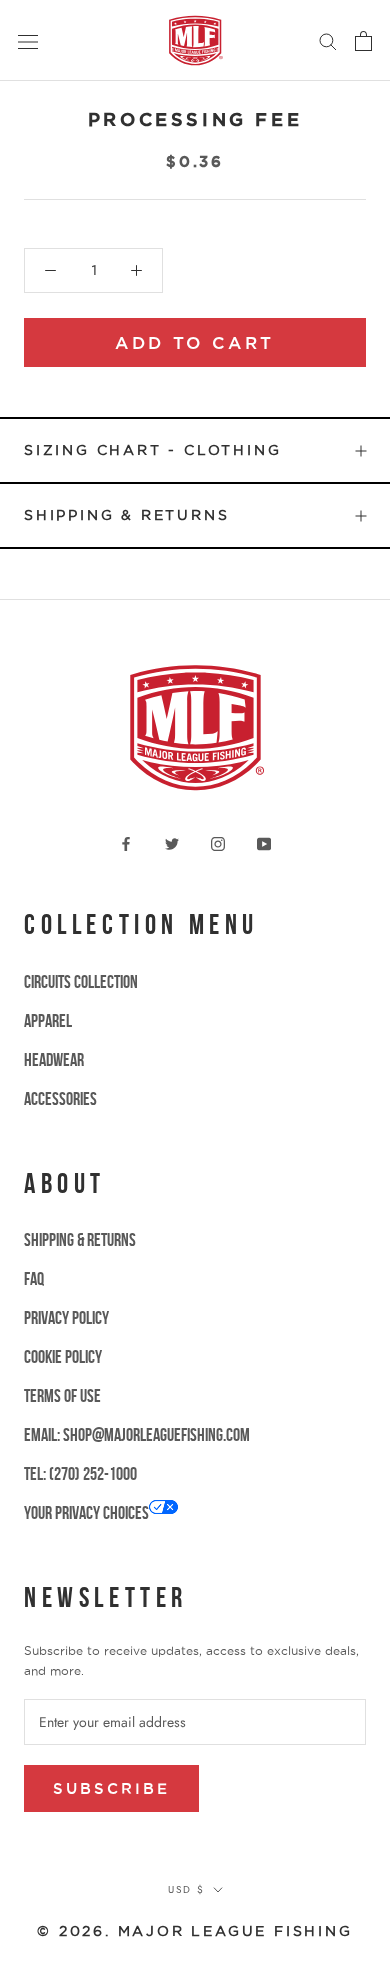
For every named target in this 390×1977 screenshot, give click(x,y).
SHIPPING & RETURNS (80, 1240)
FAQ (34, 1279)
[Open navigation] (28, 41)
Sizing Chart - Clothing (152, 450)
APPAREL (48, 1021)
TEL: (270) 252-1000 (80, 1474)
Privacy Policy (66, 1318)
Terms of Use (62, 1396)
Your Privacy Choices (86, 1513)
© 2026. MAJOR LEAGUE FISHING (194, 1931)
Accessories (60, 1099)
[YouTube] (264, 842)
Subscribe (111, 1788)
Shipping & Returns (126, 515)
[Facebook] (126, 842)
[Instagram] (218, 842)
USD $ (186, 1889)
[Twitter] (172, 842)
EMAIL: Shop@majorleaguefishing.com (137, 1435)
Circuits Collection (81, 982)
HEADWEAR (54, 1060)
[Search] (328, 40)
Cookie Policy (63, 1357)
